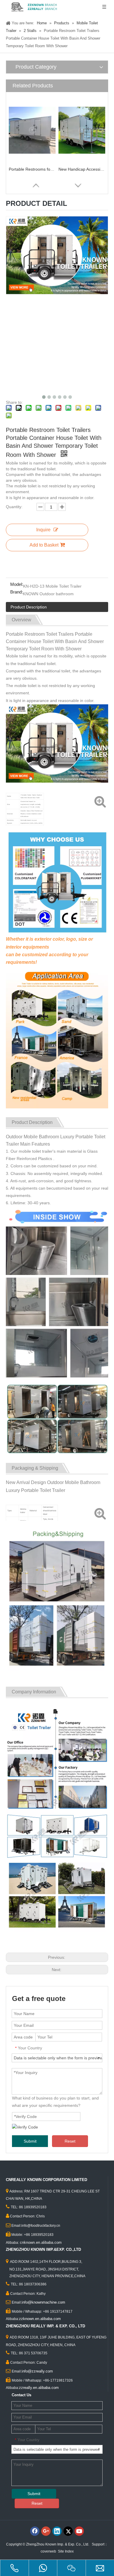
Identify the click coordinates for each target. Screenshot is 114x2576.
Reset (70, 2141)
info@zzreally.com (37, 2371)
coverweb (48, 2551)
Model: (17, 585)
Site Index (66, 2551)
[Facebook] (35, 2531)
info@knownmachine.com (43, 2302)
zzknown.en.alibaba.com (40, 2319)
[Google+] (46, 2531)
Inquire (43, 530)
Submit (30, 2141)
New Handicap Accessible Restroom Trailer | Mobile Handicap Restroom (82, 169)
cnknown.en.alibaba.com (41, 2242)
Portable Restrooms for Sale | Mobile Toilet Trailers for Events (32, 169)
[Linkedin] (57, 2531)
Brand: (17, 592)
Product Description (29, 607)
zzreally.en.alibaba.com (39, 2388)
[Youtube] (79, 2531)
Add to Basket (44, 545)
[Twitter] (68, 2531)
